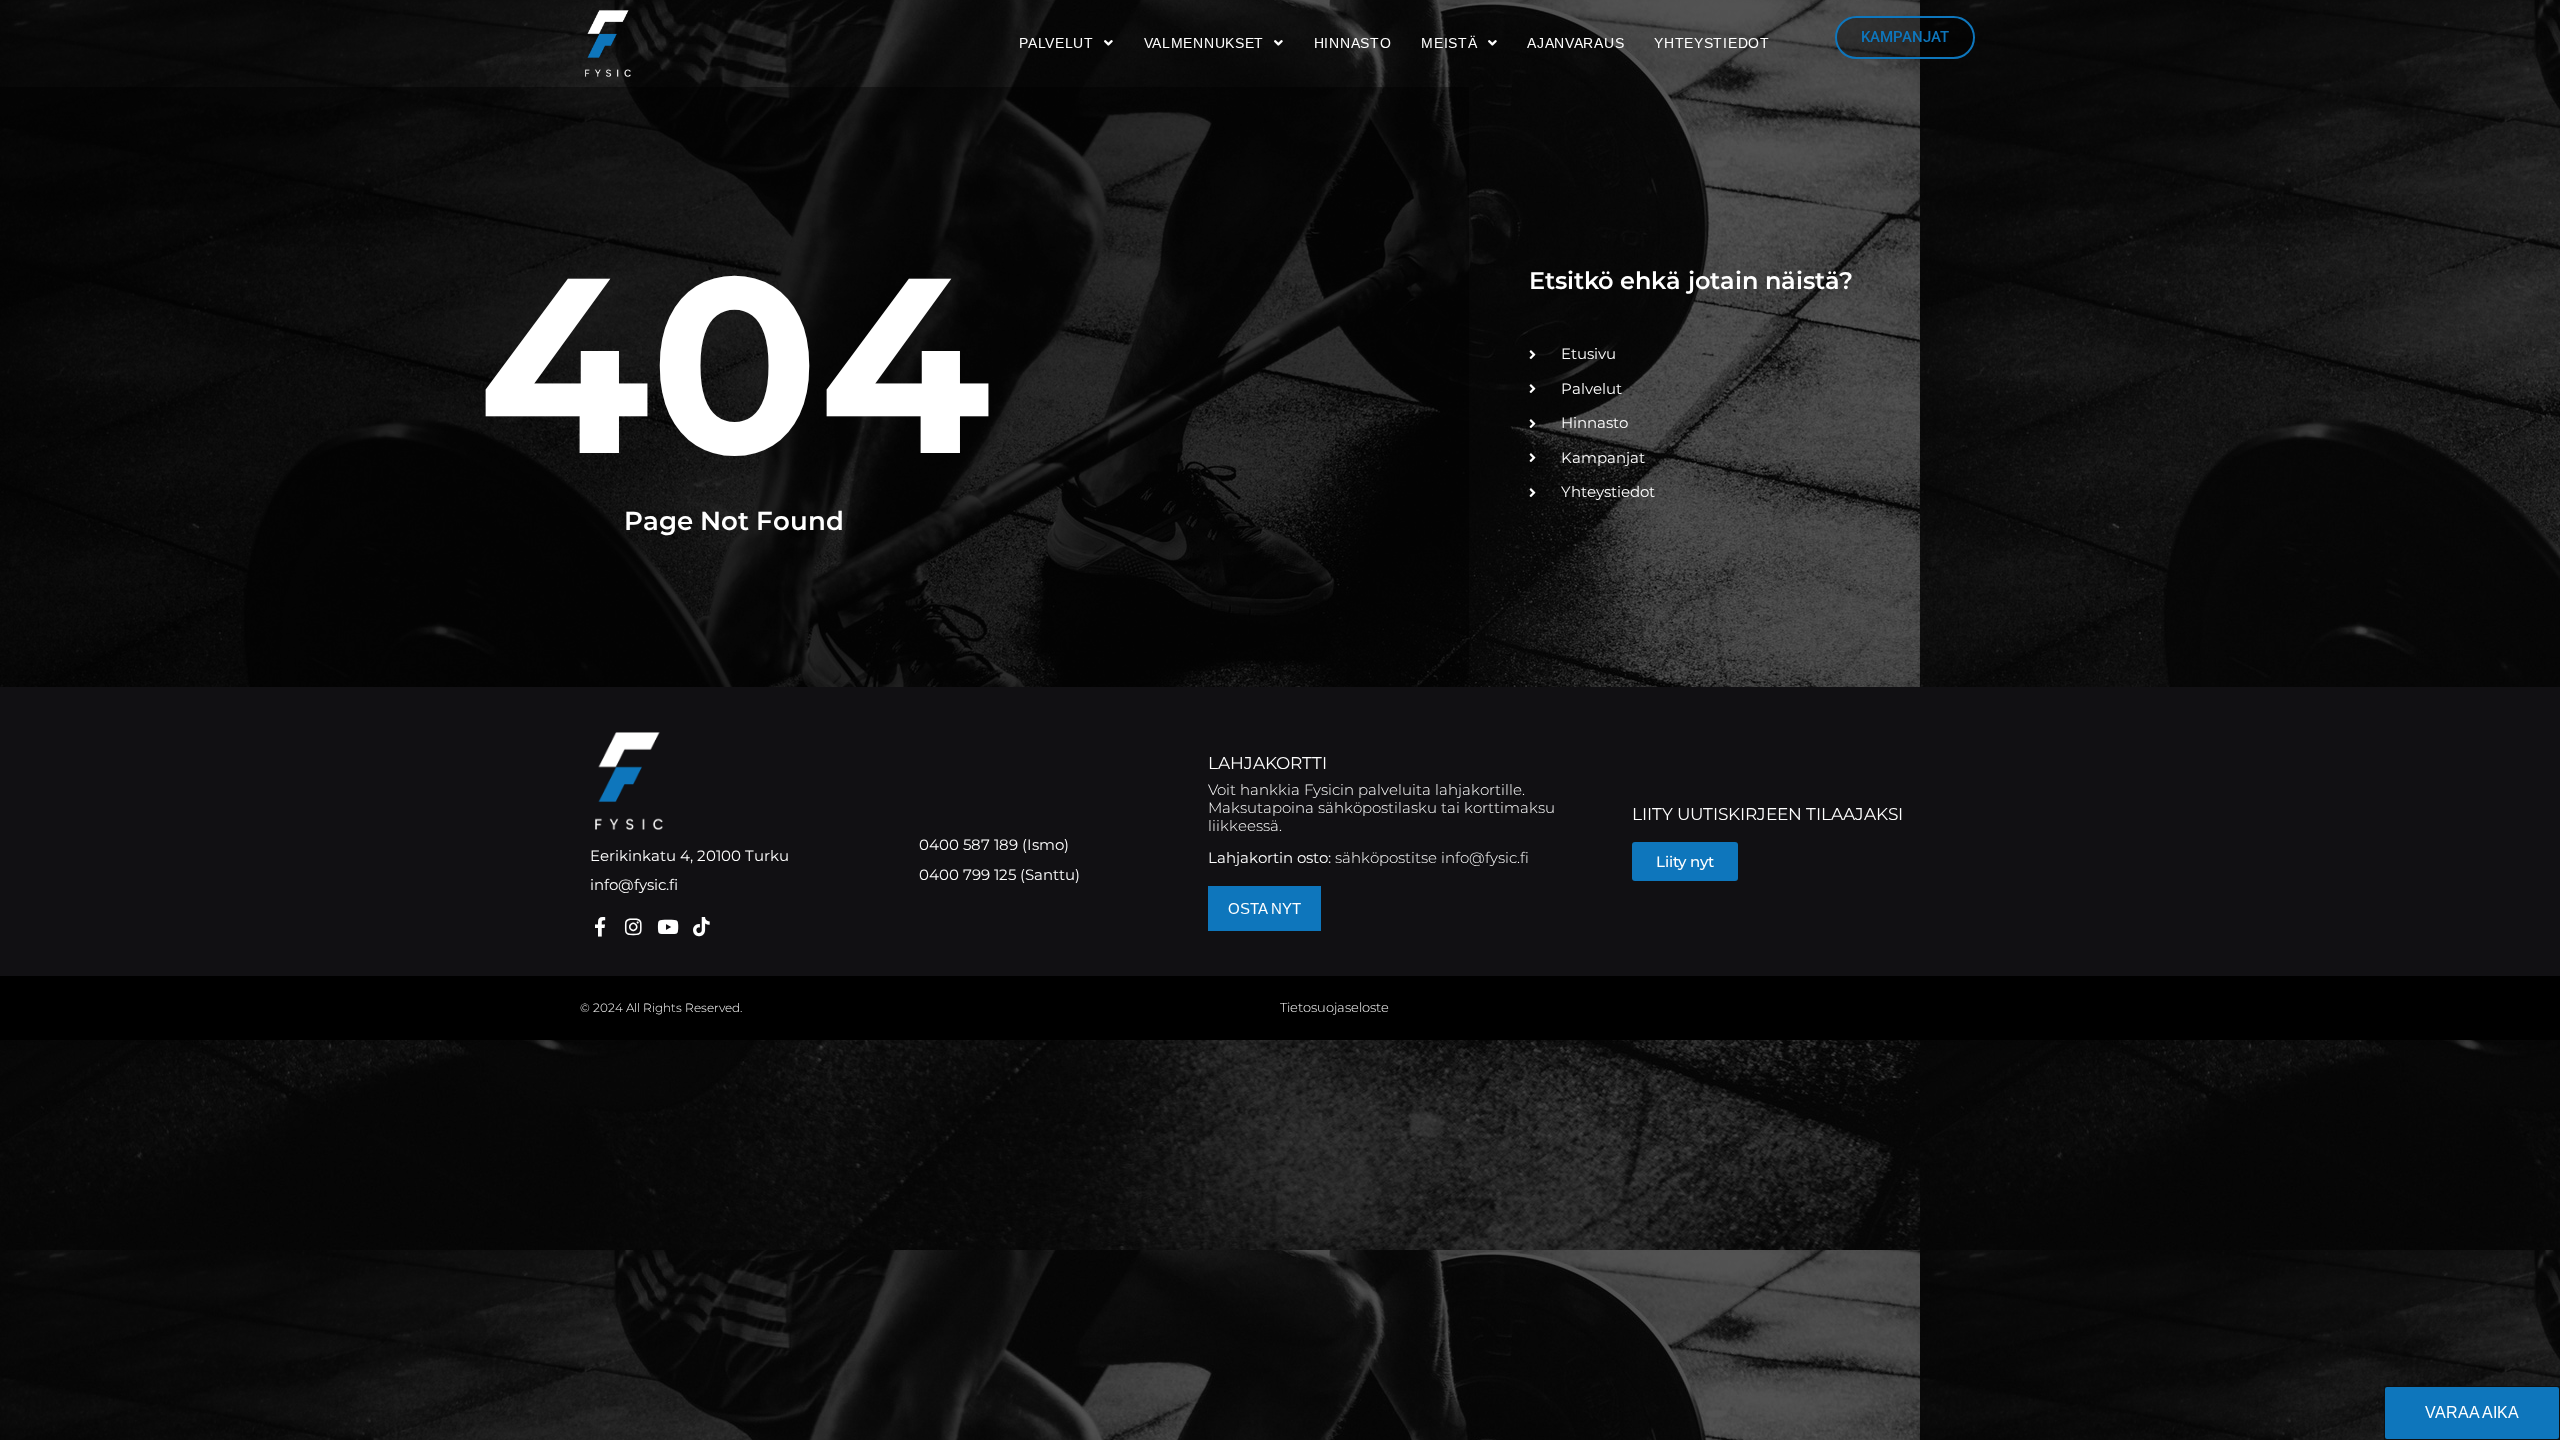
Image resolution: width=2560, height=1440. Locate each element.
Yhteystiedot (1711, 43)
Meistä (1449, 43)
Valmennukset (1204, 43)
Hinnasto (1353, 43)
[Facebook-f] (599, 926)
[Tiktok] (701, 926)
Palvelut (1056, 43)
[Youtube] (667, 926)
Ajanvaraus (1575, 43)
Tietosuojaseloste (1334, 1007)
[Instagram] (633, 926)
